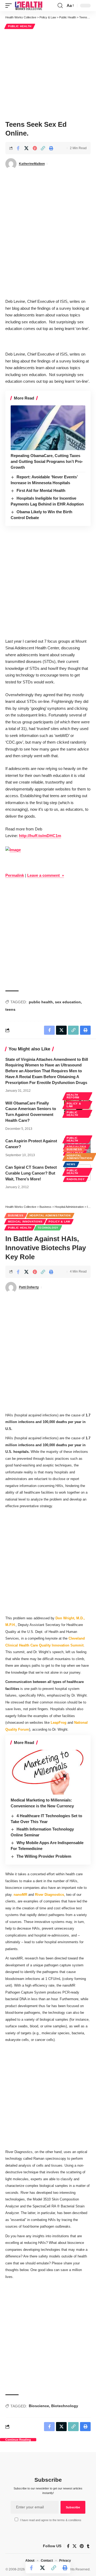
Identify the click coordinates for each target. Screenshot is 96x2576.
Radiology (76, 1179)
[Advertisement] (48, 74)
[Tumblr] (88, 2546)
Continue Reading (18, 2440)
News (71, 1164)
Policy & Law (74, 1105)
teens (10, 1009)
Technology (48, 1228)
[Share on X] (26, 148)
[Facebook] (68, 2546)
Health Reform (73, 1096)
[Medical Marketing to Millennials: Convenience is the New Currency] (48, 1772)
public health (41, 1002)
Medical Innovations (25, 1222)
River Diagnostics (49, 1895)
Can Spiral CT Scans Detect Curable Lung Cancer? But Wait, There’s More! (31, 1173)
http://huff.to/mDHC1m (40, 836)
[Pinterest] (82, 2546)
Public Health (20, 26)
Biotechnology (65, 2406)
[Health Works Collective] (29, 6)
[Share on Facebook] (18, 148)
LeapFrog (59, 1723)
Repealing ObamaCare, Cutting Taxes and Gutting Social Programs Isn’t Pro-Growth (47, 461)
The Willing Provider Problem (44, 1856)
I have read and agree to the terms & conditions (51, 2520)
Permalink (15, 875)
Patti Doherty (29, 1287)
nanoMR (20, 1895)
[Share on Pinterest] (35, 148)
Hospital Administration (79, 1157)
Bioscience (39, 2406)
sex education (68, 1002)
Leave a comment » (46, 875)
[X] (75, 2546)
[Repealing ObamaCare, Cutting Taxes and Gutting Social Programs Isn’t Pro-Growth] (48, 428)
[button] (10, 6)
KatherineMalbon (32, 164)
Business (74, 1149)
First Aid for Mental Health (41, 490)
